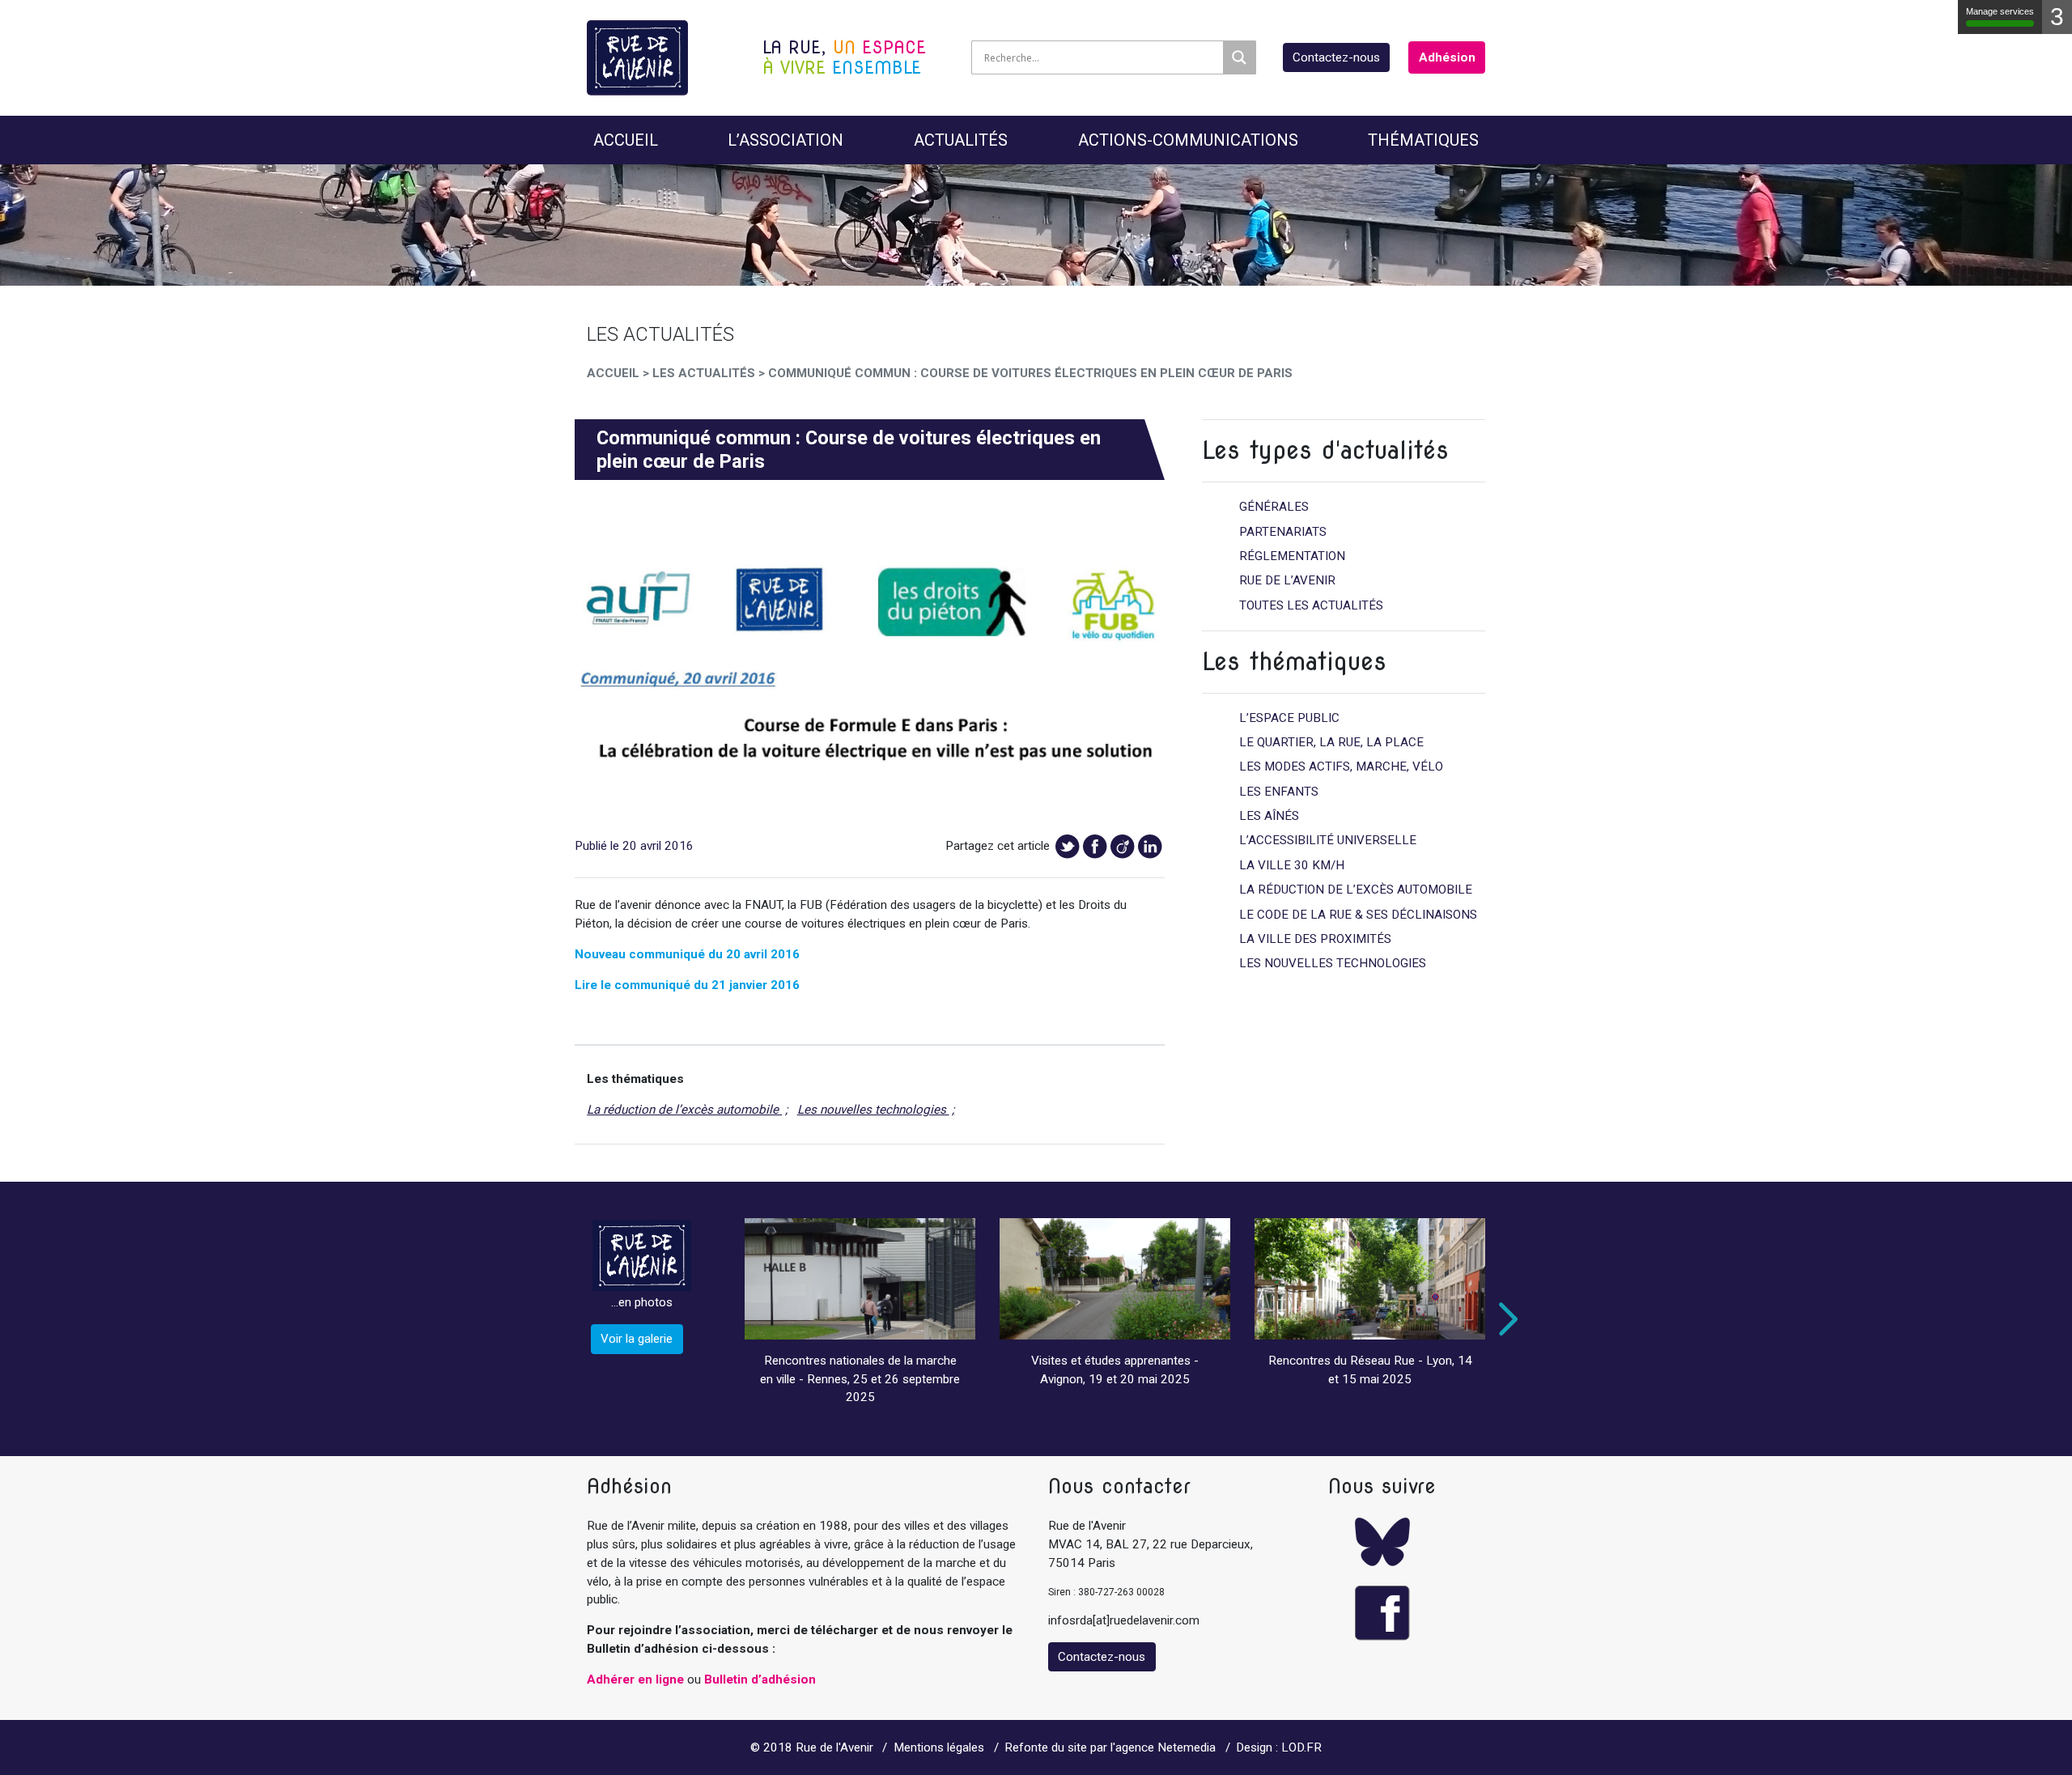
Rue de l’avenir (1287, 580)
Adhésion (1447, 57)
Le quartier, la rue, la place (1331, 742)
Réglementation (1292, 556)
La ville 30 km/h (1292, 865)
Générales (1274, 507)
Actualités (961, 140)
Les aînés (1269, 816)
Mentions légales (939, 1747)
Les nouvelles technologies (873, 1110)
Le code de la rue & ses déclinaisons (1358, 915)
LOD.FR (1301, 1747)
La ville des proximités (1315, 939)
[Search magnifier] (1239, 57)
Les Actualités (704, 373)
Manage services (2000, 11)
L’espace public (1289, 718)
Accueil (626, 140)
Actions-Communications (1188, 140)
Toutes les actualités (1311, 605)
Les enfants (1279, 792)
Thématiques (1423, 140)
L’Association (785, 140)
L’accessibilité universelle (1328, 840)
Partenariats (1283, 532)
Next (1505, 1319)
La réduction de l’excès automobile (684, 1110)
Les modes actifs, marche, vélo (1341, 766)
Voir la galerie (637, 1339)
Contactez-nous (1336, 57)
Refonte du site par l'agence (1079, 1747)
